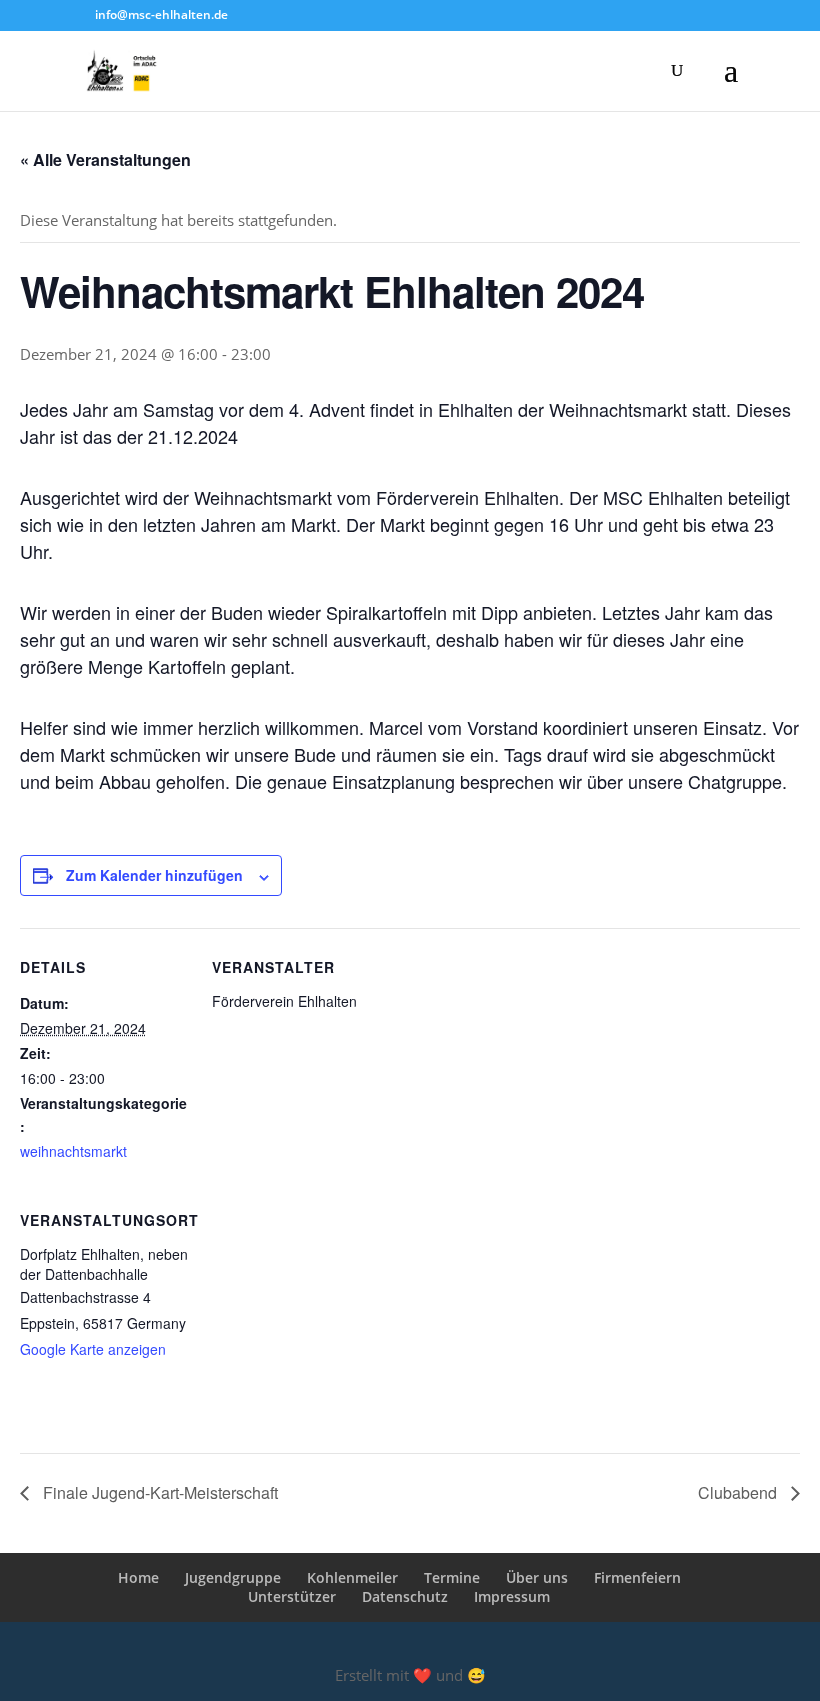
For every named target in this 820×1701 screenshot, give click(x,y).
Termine (452, 1577)
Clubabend (739, 1492)
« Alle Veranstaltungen (105, 159)
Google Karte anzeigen (93, 1349)
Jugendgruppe (233, 1577)
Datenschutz (405, 1596)
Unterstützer (292, 1596)
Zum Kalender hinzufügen (154, 875)
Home (138, 1577)
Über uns (537, 1577)
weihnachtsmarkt (73, 1151)
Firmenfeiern (637, 1577)
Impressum (512, 1596)
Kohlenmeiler (352, 1577)
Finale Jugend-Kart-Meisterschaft (158, 1492)
